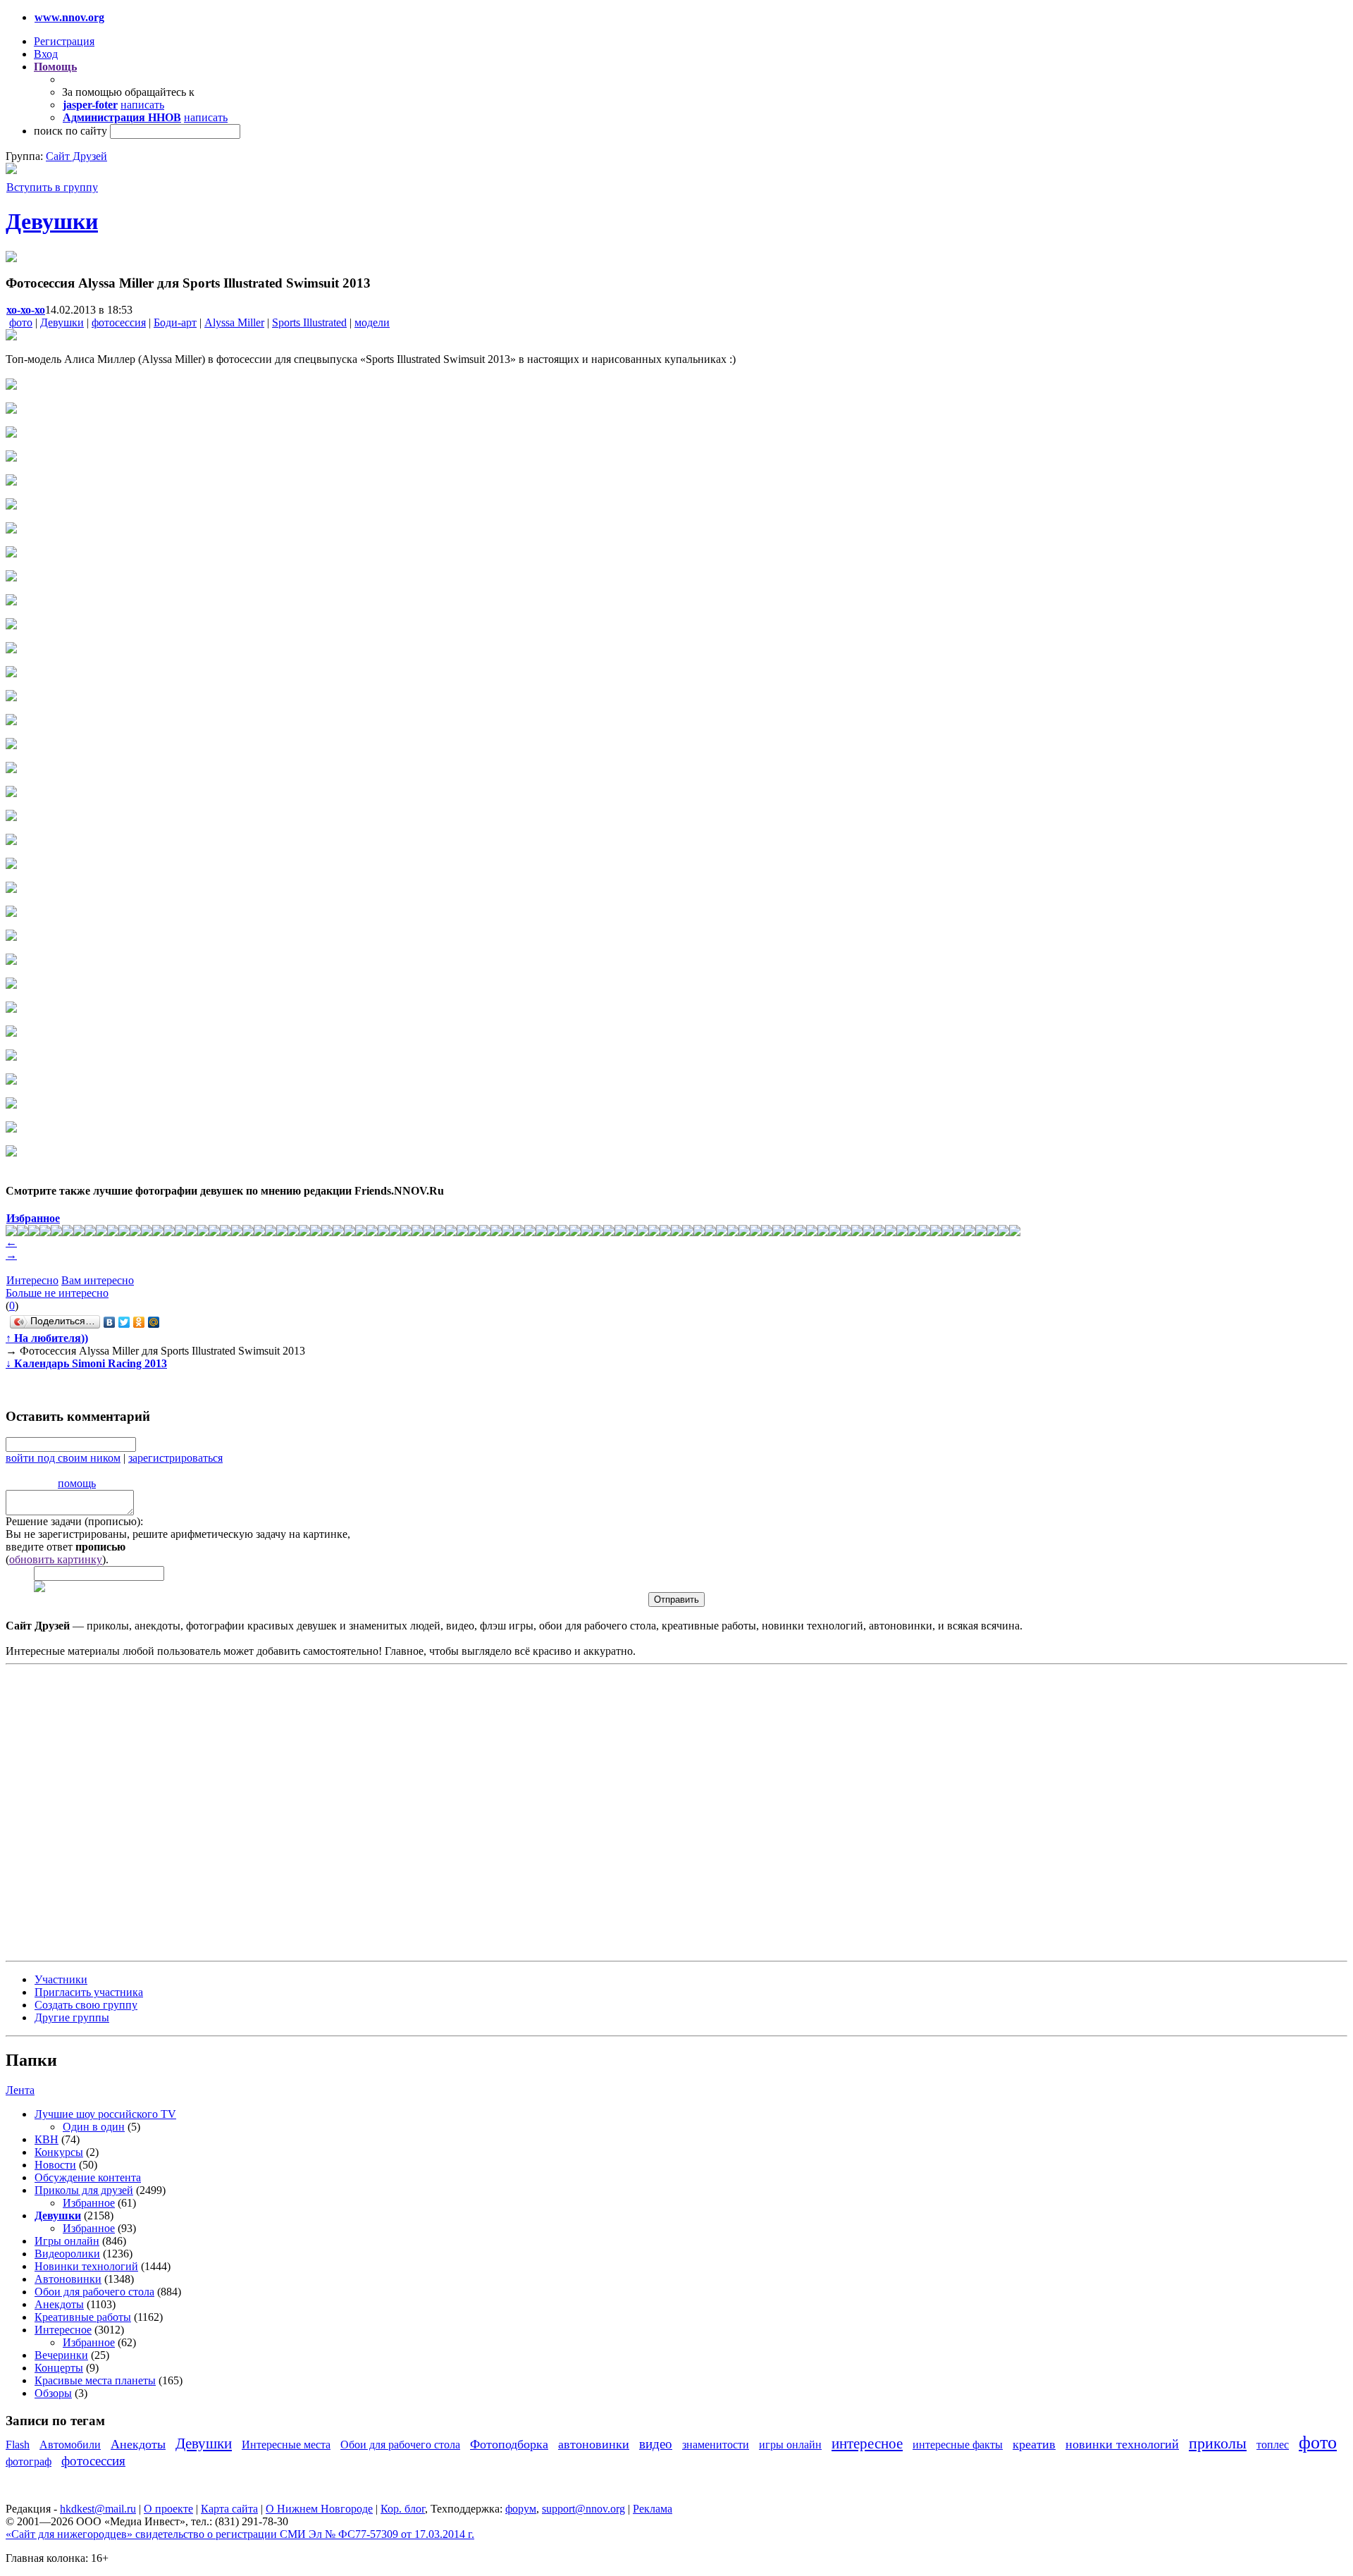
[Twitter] (124, 1322)
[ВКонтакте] (110, 1322)
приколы (1218, 2443)
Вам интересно (98, 1280)
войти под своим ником (63, 1458)
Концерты (59, 2368)
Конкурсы (59, 2152)
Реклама (653, 2509)
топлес (1273, 2445)
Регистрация (64, 41)
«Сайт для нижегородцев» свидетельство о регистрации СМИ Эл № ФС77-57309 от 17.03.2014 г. (240, 2534)
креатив (1034, 2444)
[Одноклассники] (139, 1322)
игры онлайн (790, 2445)
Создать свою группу (86, 2005)
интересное (867, 2443)
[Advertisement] (90, 1811)
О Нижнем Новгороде (319, 2509)
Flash (18, 2445)
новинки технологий (1122, 2444)
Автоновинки (68, 2279)
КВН (47, 2139)
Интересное (63, 2330)
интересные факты (958, 2445)
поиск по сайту (70, 131)
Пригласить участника (89, 1992)
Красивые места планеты (95, 2380)
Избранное (89, 2203)
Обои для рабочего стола (94, 2292)
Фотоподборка (509, 2444)
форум (521, 2509)
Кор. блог (403, 2509)
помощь (77, 1483)
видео (656, 2444)
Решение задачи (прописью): (74, 1521)
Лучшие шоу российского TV (105, 2114)
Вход (46, 54)
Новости (55, 2165)
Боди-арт (175, 322)
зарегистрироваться (175, 1458)
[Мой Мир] (154, 1322)
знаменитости (716, 2445)
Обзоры (53, 2393)
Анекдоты (59, 2304)
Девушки (52, 221)
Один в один (94, 2127)
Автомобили (70, 2445)
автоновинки (594, 2444)
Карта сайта (229, 2509)
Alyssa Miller (234, 322)
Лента (20, 2090)
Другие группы (72, 2017)
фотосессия (119, 322)
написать (142, 105)
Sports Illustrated (309, 322)
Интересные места (286, 2445)
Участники (61, 1979)
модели (372, 322)
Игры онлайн (67, 2241)
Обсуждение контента (88, 2177)
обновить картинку (56, 1559)
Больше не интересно (57, 1293)
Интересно (32, 1280)
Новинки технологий (86, 2266)
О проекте (168, 2509)
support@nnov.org (583, 2509)
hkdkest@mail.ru (98, 2509)
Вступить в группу (52, 187)
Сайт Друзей (76, 156)
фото (21, 322)
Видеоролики (67, 2254)
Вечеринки (61, 2355)
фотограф (29, 2461)
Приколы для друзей (84, 2190)
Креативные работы (83, 2317)
